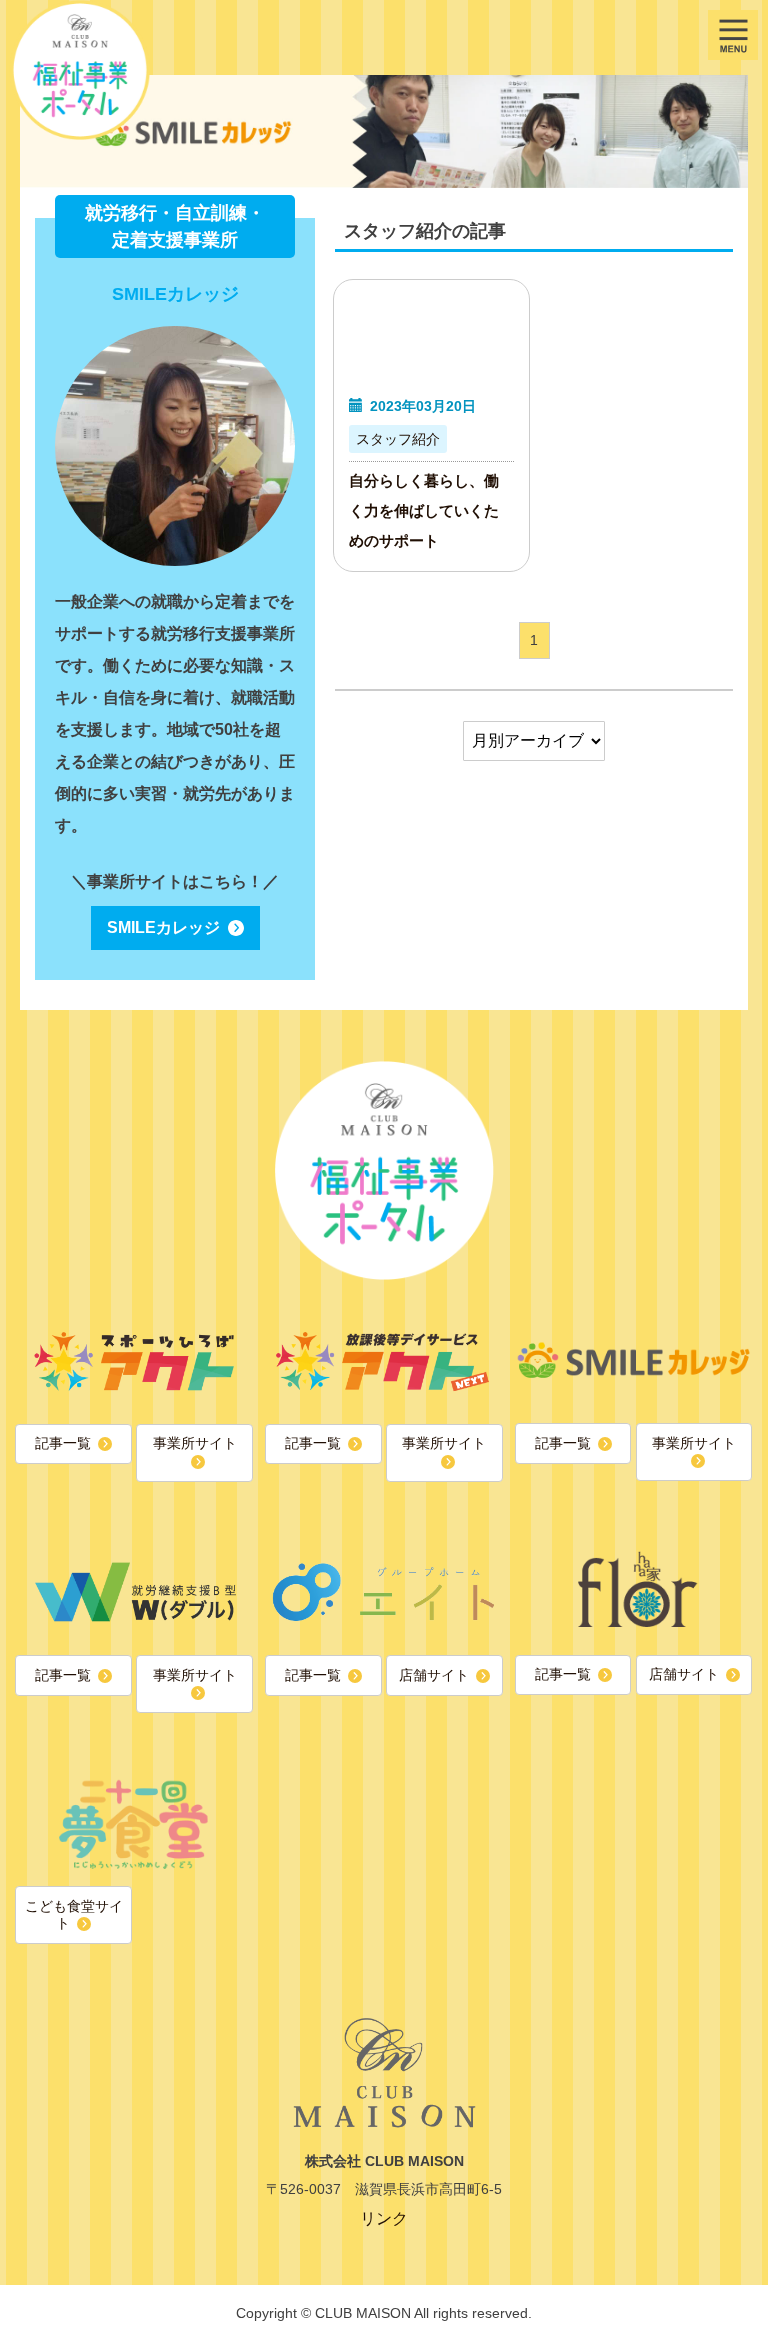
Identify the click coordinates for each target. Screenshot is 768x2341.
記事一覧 (63, 1443)
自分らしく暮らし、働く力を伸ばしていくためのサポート (424, 510)
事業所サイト (195, 1443)
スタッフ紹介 (398, 439)
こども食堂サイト (74, 1915)
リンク (384, 2218)
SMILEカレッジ (163, 927)
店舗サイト (434, 1675)
